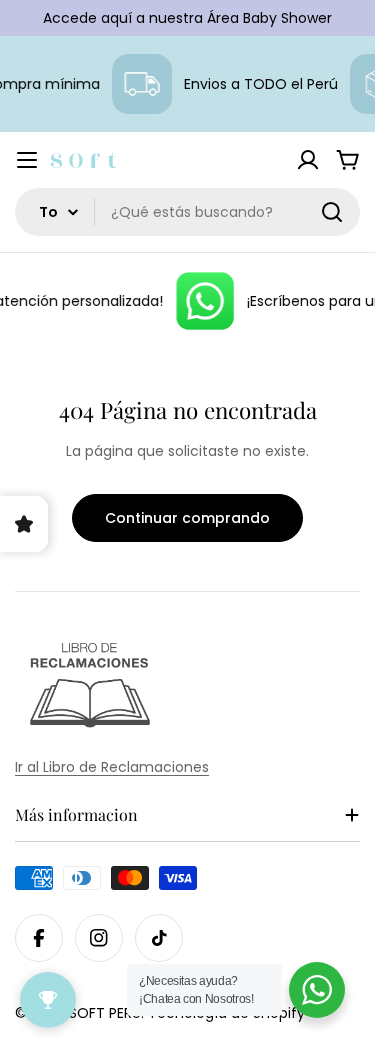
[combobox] (187, 212)
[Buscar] (332, 212)
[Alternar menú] (27, 160)
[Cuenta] (308, 160)
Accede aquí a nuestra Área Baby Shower (187, 18)
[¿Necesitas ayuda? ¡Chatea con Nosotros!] (317, 990)
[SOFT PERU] (203, 301)
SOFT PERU (105, 1013)
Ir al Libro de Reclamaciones (112, 767)
